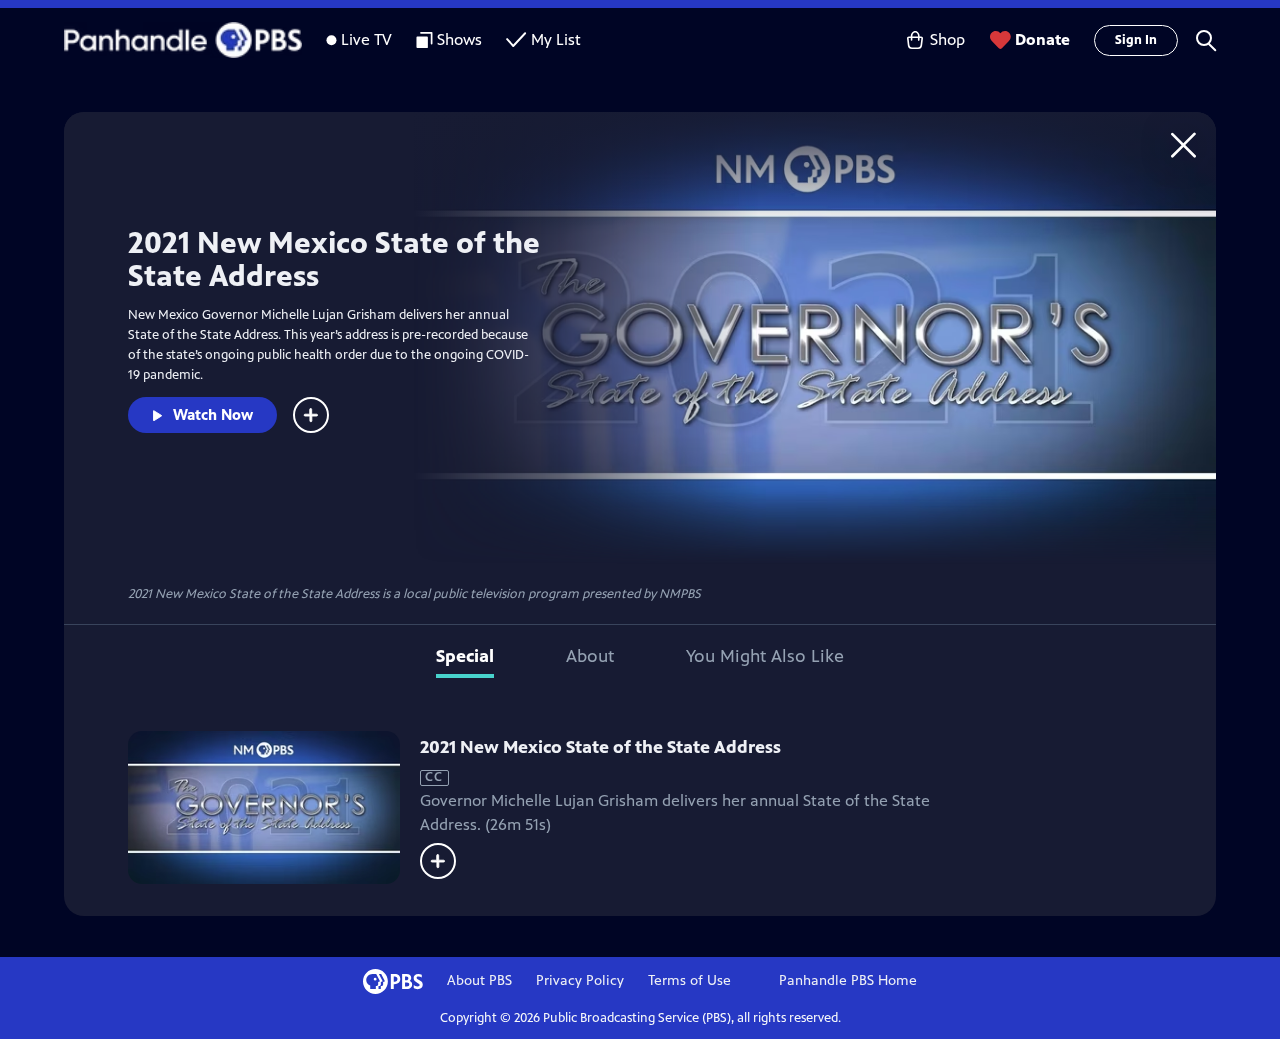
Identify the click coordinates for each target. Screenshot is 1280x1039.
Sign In (1136, 40)
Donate (1042, 39)
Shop (947, 39)
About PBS (479, 980)
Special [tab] (465, 656)
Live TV (366, 39)
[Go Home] (1183, 144)
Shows (459, 39)
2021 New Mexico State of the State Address (600, 747)
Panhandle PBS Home (848, 980)
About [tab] (590, 656)
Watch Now (213, 414)
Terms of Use (689, 980)
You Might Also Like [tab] (765, 656)
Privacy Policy (580, 980)
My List (556, 39)
